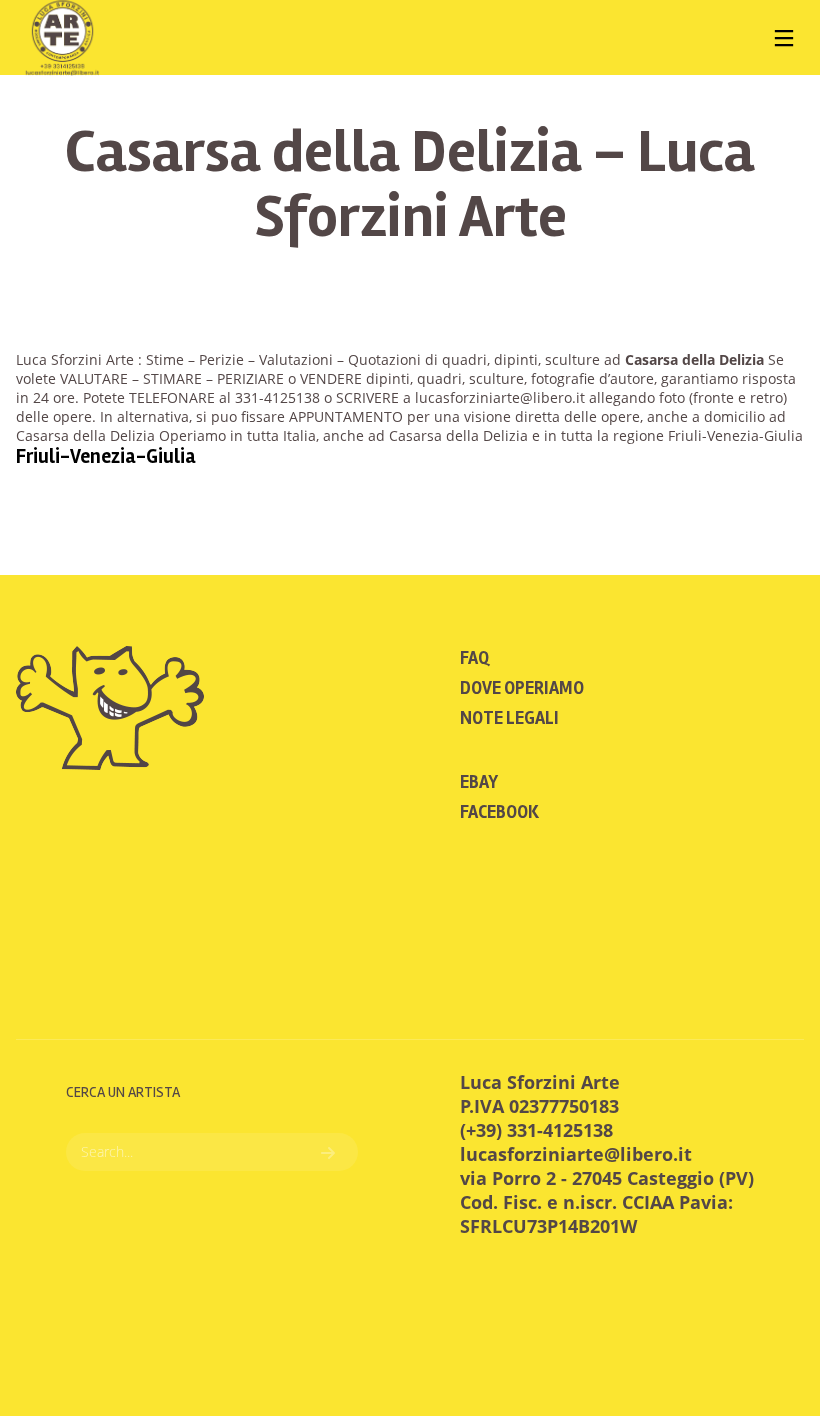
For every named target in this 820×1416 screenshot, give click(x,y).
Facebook (499, 812)
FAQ (474, 658)
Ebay (479, 782)
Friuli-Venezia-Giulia (106, 456)
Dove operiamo (522, 688)
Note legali (509, 718)
